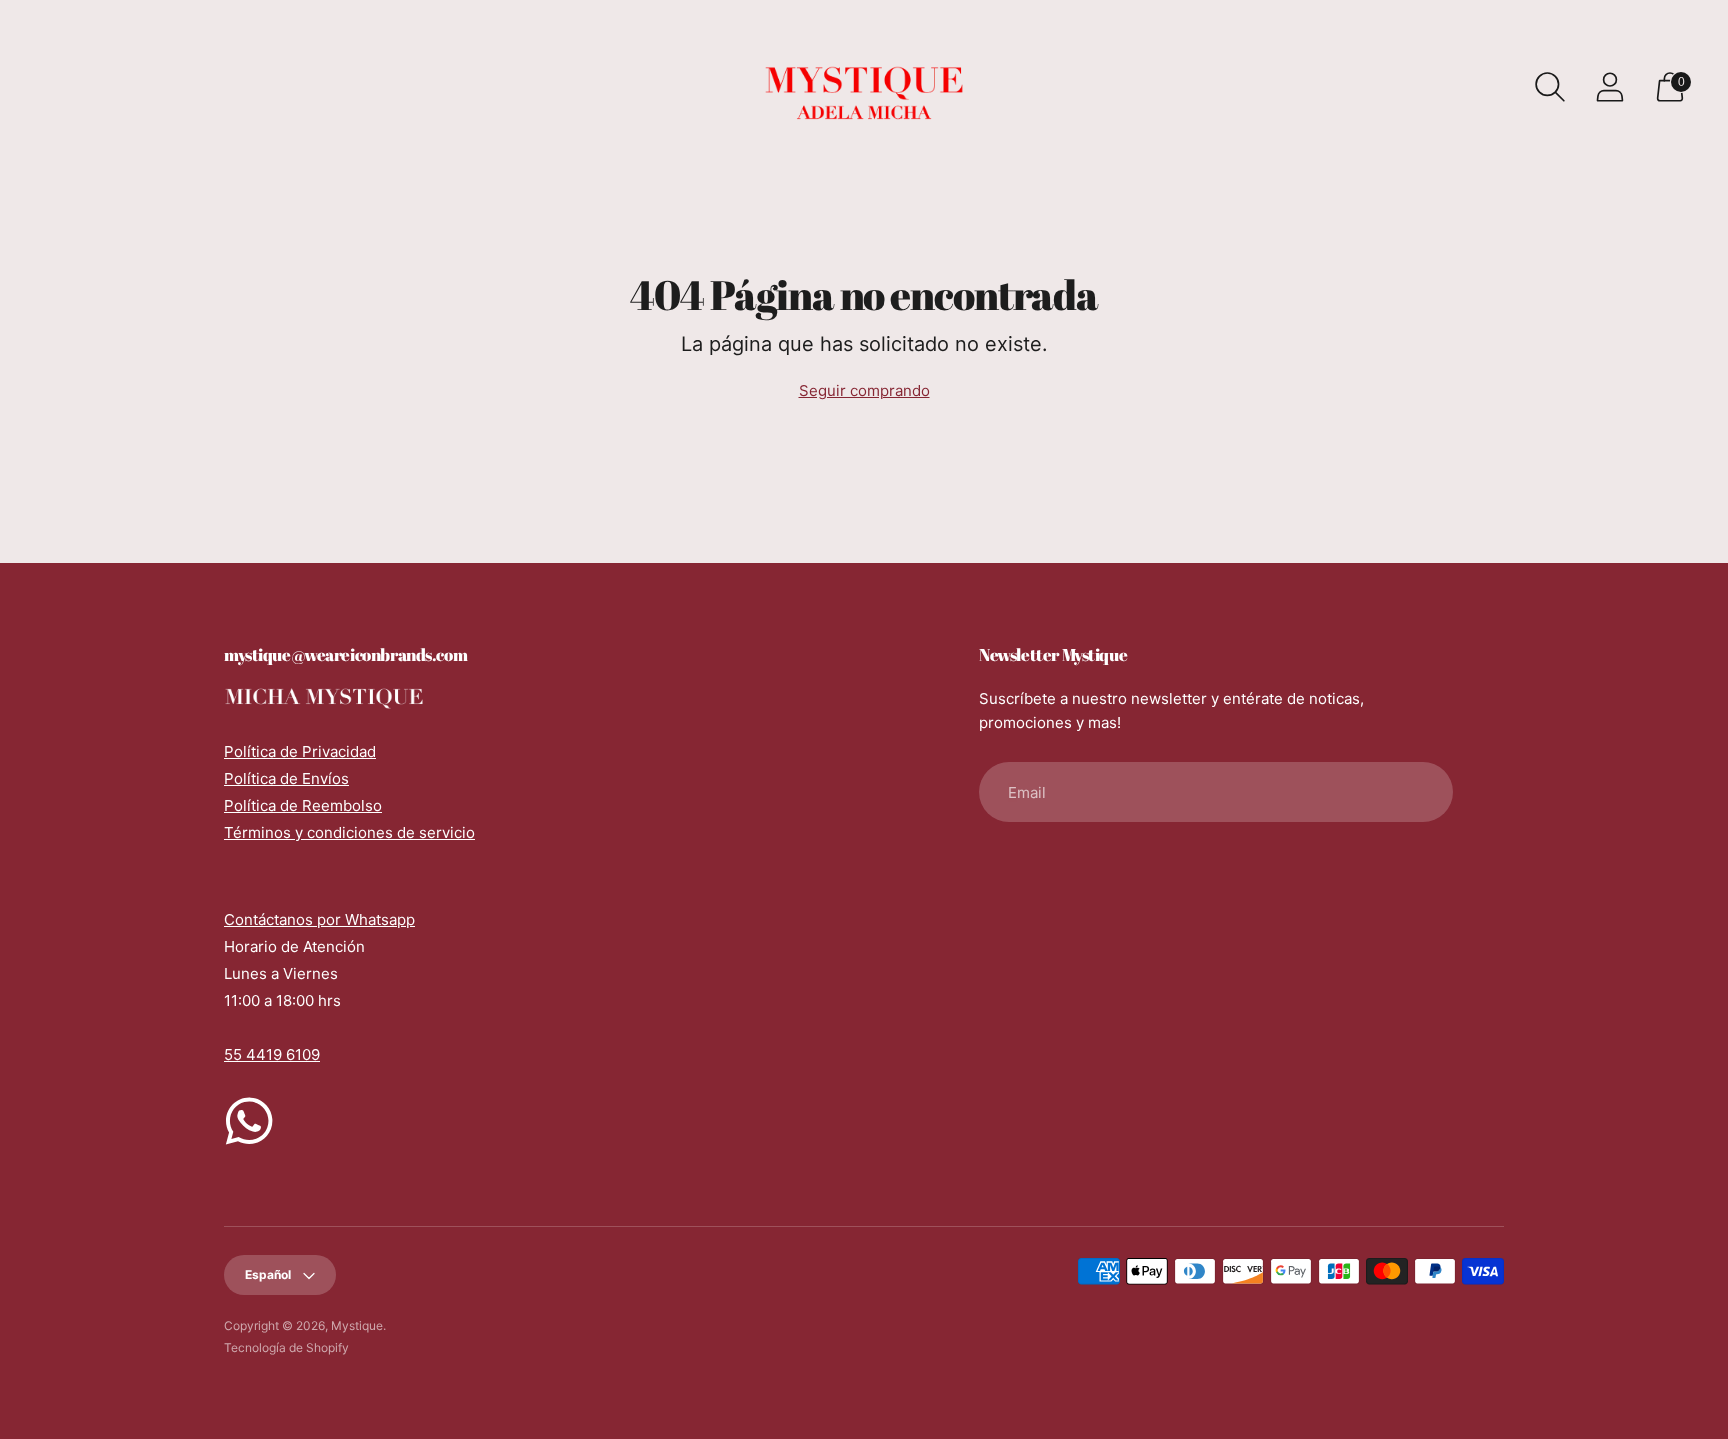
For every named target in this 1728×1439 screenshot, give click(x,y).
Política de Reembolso (303, 805)
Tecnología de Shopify (286, 1347)
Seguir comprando (864, 390)
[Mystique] (864, 86)
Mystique (357, 1325)
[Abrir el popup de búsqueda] (1550, 87)
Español (268, 1274)
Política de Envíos (286, 778)
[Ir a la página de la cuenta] (1610, 87)
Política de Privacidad (300, 751)
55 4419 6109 (272, 1054)
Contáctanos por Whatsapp (319, 919)
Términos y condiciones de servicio (349, 832)
